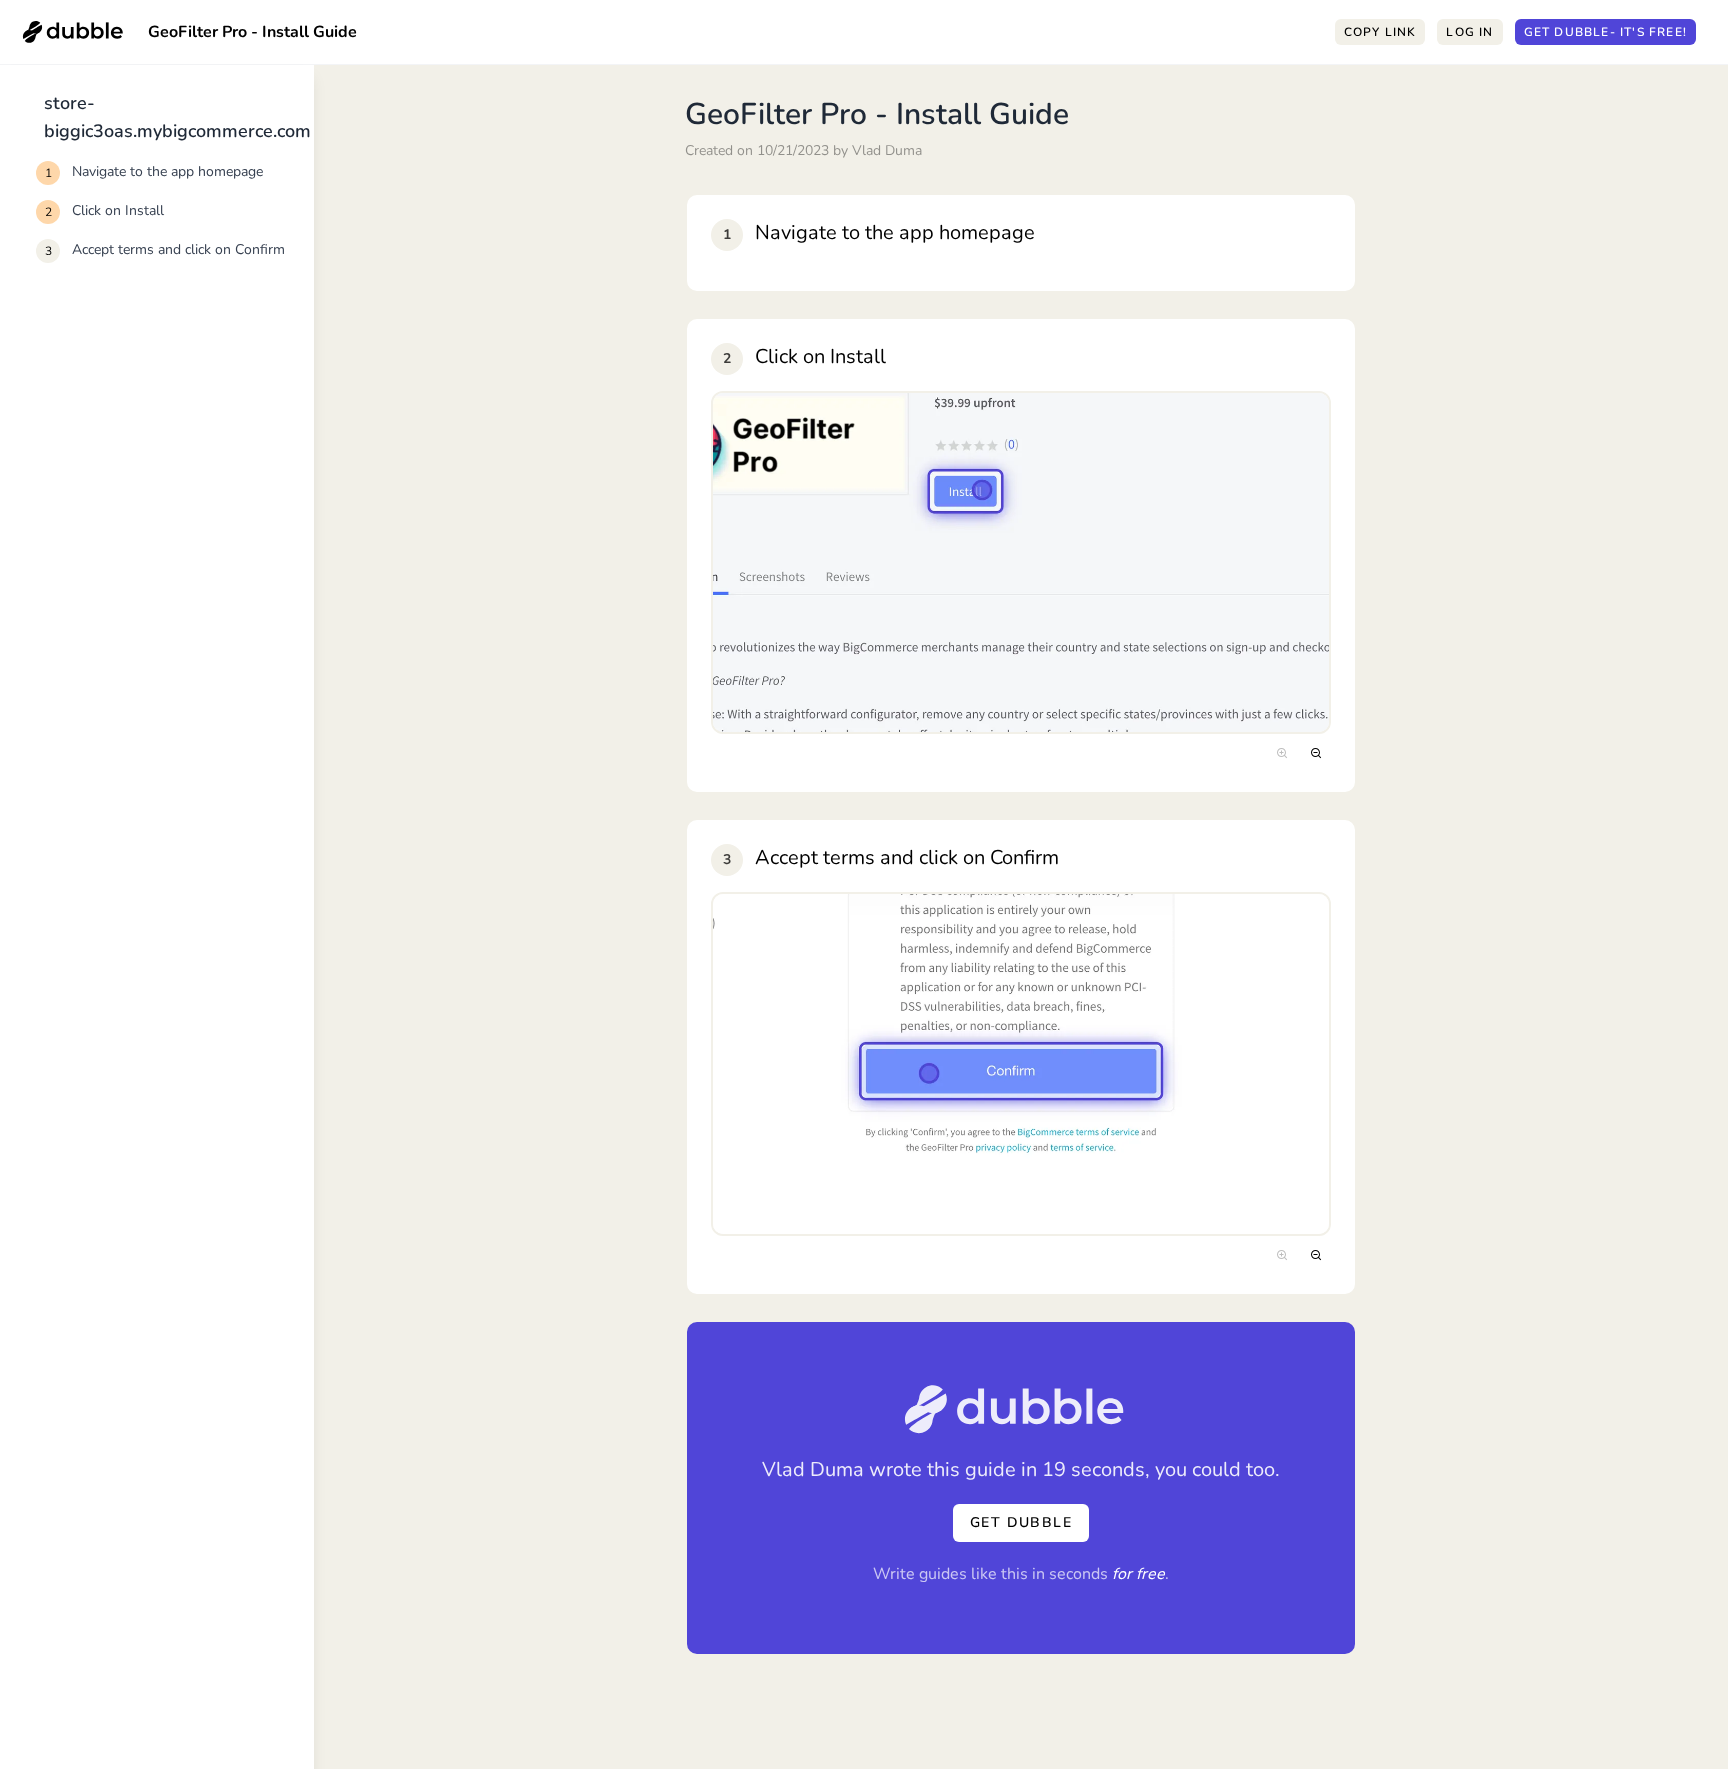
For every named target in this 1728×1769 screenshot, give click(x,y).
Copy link (1380, 32)
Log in (1469, 32)
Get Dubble (1605, 32)
